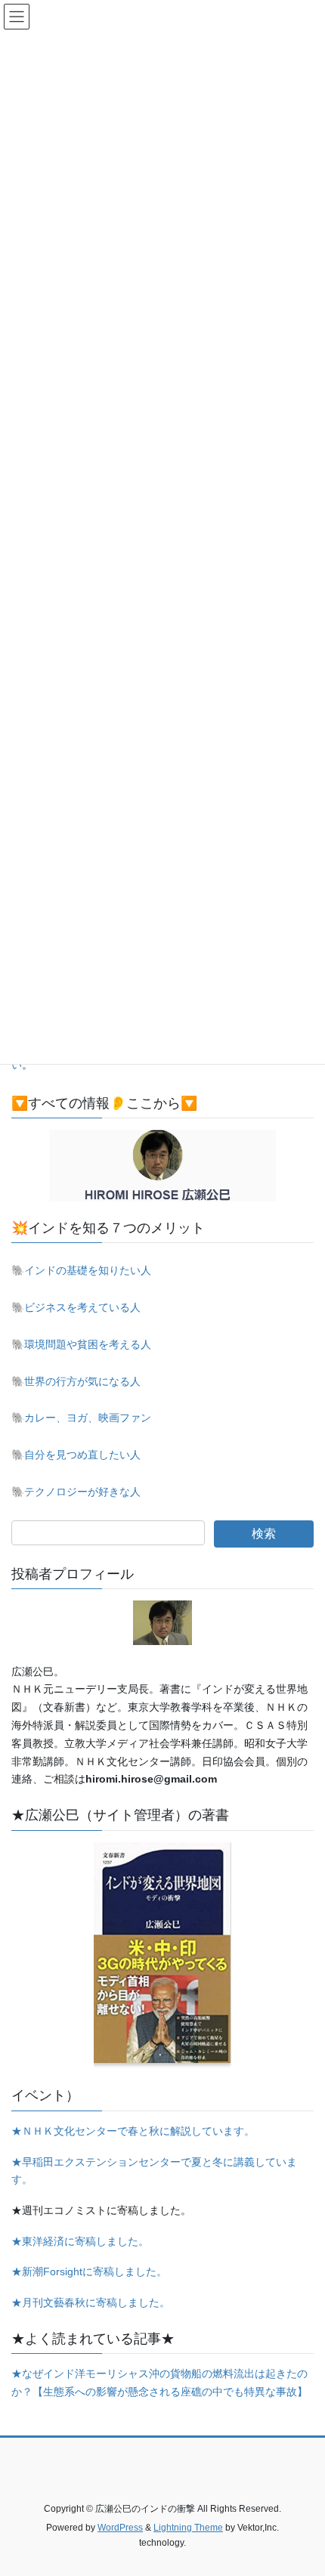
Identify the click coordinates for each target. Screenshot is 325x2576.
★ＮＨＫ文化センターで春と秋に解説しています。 (133, 2131)
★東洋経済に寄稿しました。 (80, 2241)
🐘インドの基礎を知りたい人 (81, 1270)
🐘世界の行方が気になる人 (76, 1381)
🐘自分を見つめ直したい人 (76, 1455)
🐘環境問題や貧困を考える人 (81, 1344)
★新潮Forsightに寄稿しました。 (89, 2271)
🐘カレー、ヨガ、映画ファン (81, 1418)
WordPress (120, 2528)
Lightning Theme (188, 2528)
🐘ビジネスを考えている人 (76, 1307)
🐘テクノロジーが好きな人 (76, 1492)
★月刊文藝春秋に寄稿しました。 (91, 2302)
